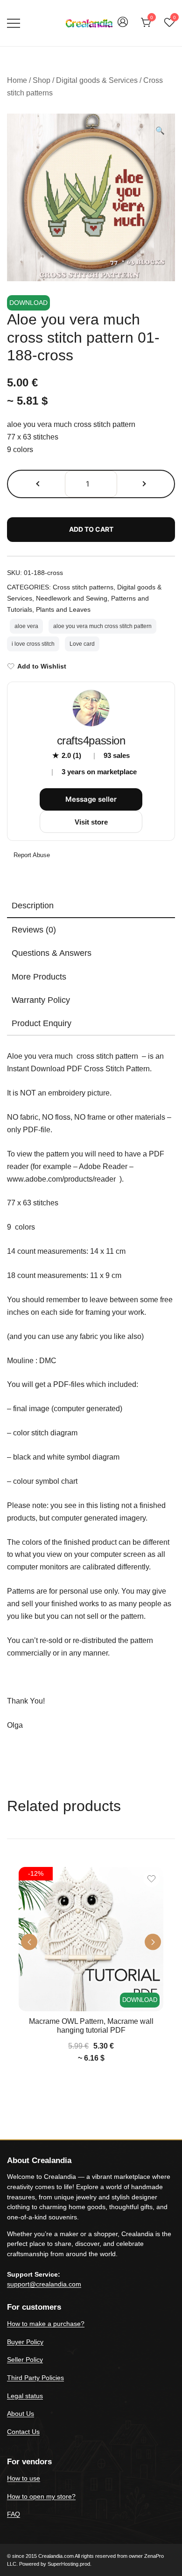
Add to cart (91, 529)
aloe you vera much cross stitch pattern (102, 626)
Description (33, 906)
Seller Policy (25, 2360)
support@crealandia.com (44, 2284)
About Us (21, 2414)
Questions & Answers (52, 953)
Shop (42, 80)
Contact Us (23, 2432)
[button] (160, 131)
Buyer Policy (25, 2342)
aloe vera (26, 626)
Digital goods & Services (97, 80)
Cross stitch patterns (83, 587)
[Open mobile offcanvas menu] (14, 23)
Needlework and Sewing (72, 598)
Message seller (91, 799)
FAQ (14, 2514)
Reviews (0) (34, 930)
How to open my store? (41, 2496)
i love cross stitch (33, 644)
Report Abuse (31, 855)
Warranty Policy (41, 1000)
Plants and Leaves (63, 609)
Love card (82, 644)
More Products (39, 977)
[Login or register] (123, 26)
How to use (24, 2478)
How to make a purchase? (46, 2324)
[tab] (91, 906)
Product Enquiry (42, 1023)
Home (17, 80)
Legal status (25, 2396)
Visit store (91, 822)
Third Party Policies (35, 2378)
